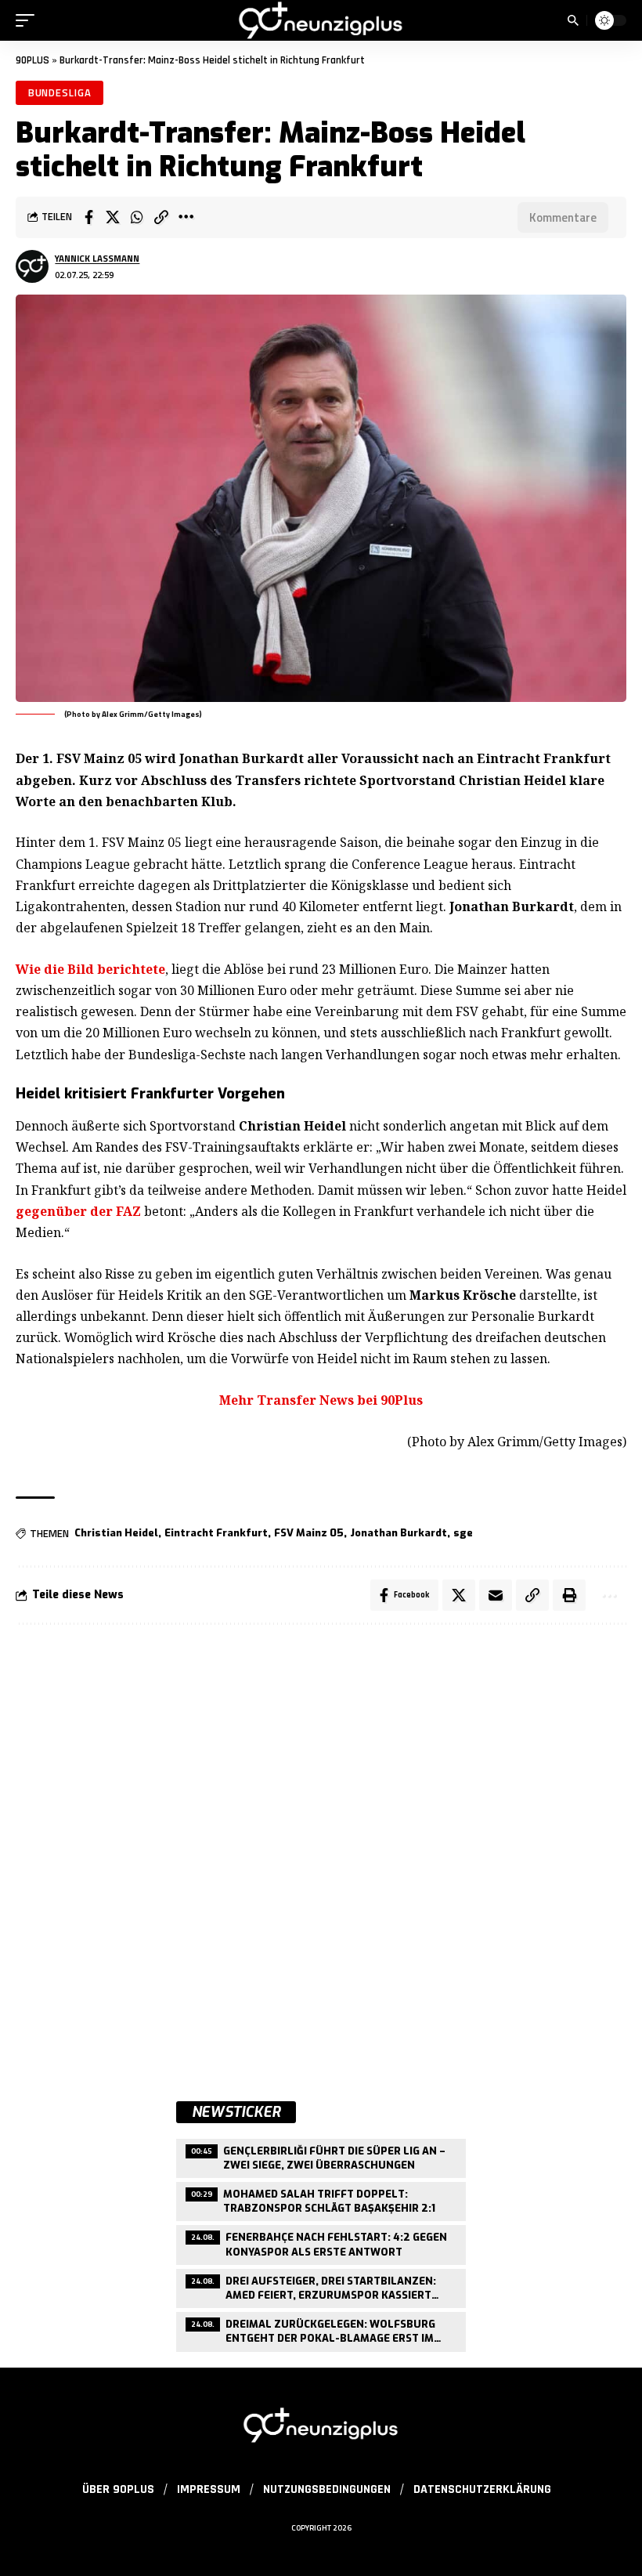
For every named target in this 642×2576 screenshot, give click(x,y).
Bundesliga (60, 92)
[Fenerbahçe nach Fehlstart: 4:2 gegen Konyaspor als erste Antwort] (321, 2243)
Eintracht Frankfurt (216, 1533)
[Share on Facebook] (88, 217)
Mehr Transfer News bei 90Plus (321, 1400)
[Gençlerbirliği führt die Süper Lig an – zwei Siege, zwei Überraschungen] (321, 2156)
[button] (29, 20)
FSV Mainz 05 (309, 1533)
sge (463, 1533)
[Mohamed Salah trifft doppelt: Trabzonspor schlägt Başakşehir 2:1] (321, 2200)
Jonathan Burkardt (399, 1533)
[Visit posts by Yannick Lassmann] (32, 266)
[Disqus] (321, 1847)
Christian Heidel (116, 1533)
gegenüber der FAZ (78, 1211)
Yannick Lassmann (97, 258)
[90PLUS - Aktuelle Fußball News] (321, 20)
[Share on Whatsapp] (137, 217)
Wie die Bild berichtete (90, 969)
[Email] (496, 1595)
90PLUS (32, 60)
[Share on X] (113, 217)
